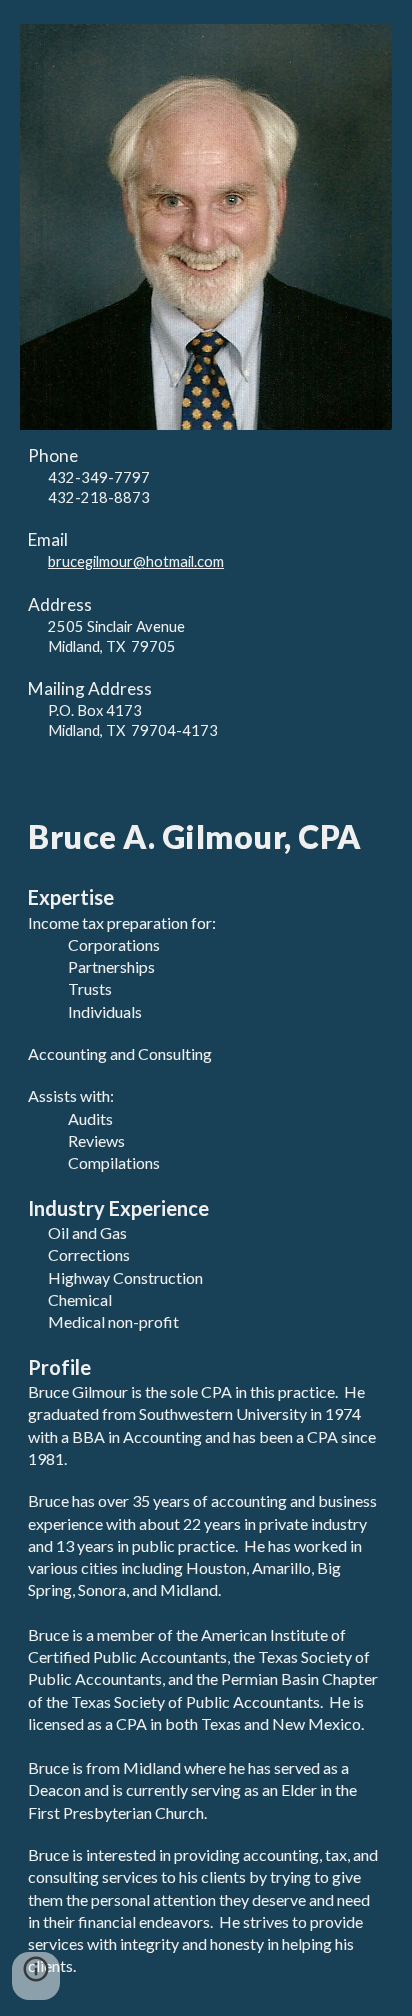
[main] (206, 593)
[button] (36, 1976)
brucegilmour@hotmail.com (136, 561)
